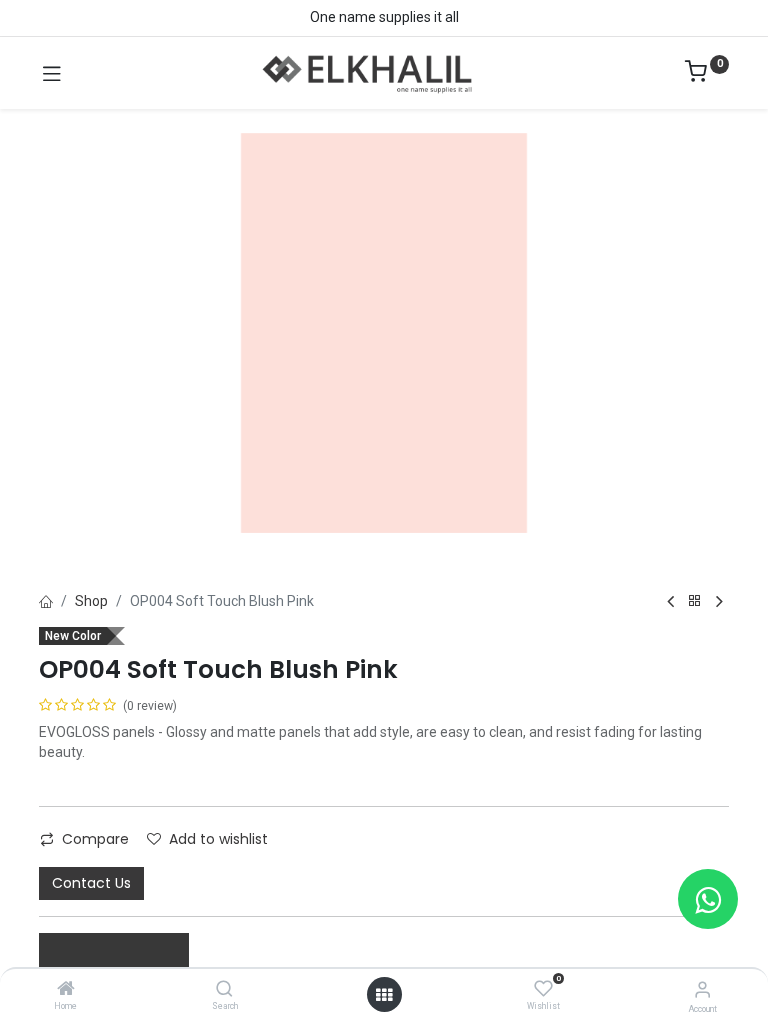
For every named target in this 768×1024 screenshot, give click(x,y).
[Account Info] (702, 989)
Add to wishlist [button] (218, 839)
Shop (91, 601)
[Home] (66, 990)
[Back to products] (695, 601)
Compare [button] (95, 839)
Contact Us (91, 883)
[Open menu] (384, 995)
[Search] (224, 990)
